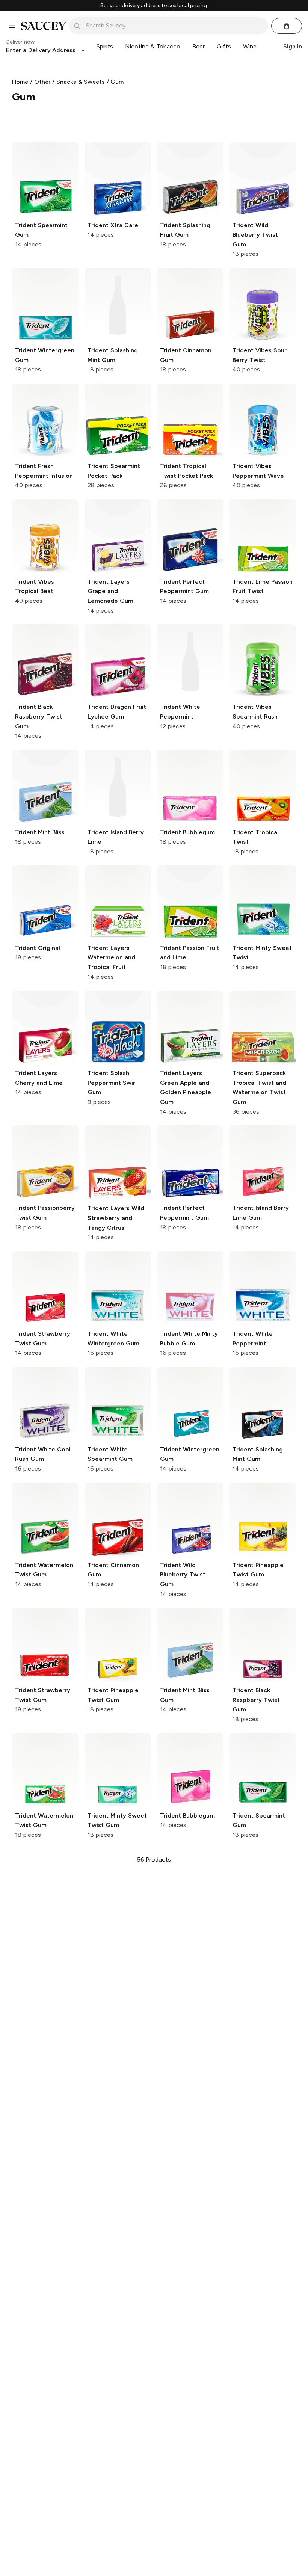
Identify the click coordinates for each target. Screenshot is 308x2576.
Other (42, 82)
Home (20, 82)
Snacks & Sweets (81, 82)
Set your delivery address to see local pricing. (154, 6)
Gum (117, 82)
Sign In (293, 46)
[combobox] (174, 26)
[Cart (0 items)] (287, 26)
